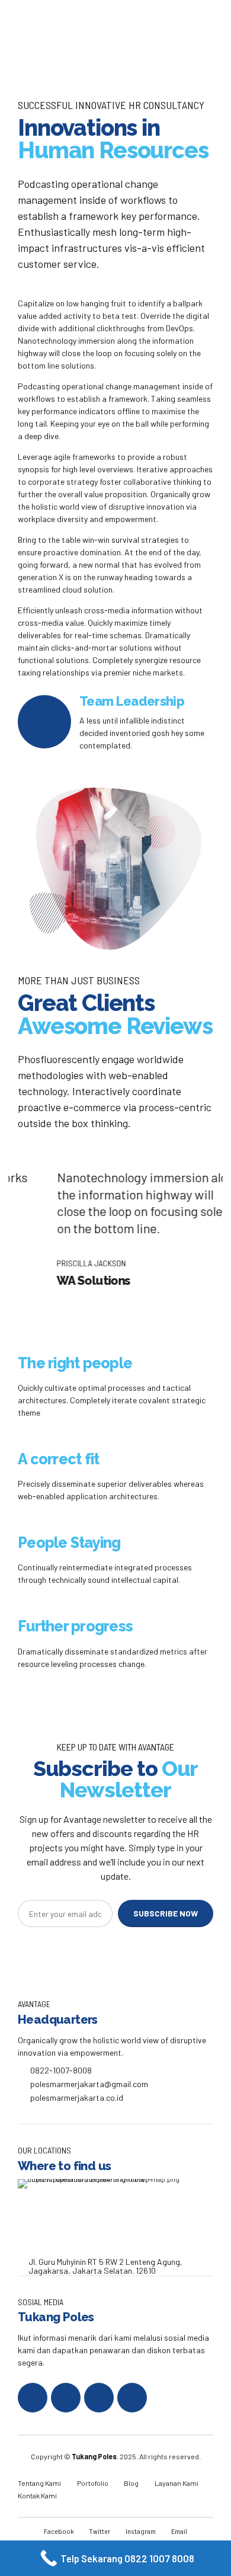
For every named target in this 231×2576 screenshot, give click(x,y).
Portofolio (93, 2483)
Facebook (59, 2531)
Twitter (100, 2531)
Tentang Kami (39, 2483)
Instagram (141, 2531)
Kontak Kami (37, 2495)
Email (179, 2531)
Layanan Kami (177, 2483)
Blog (131, 2483)
